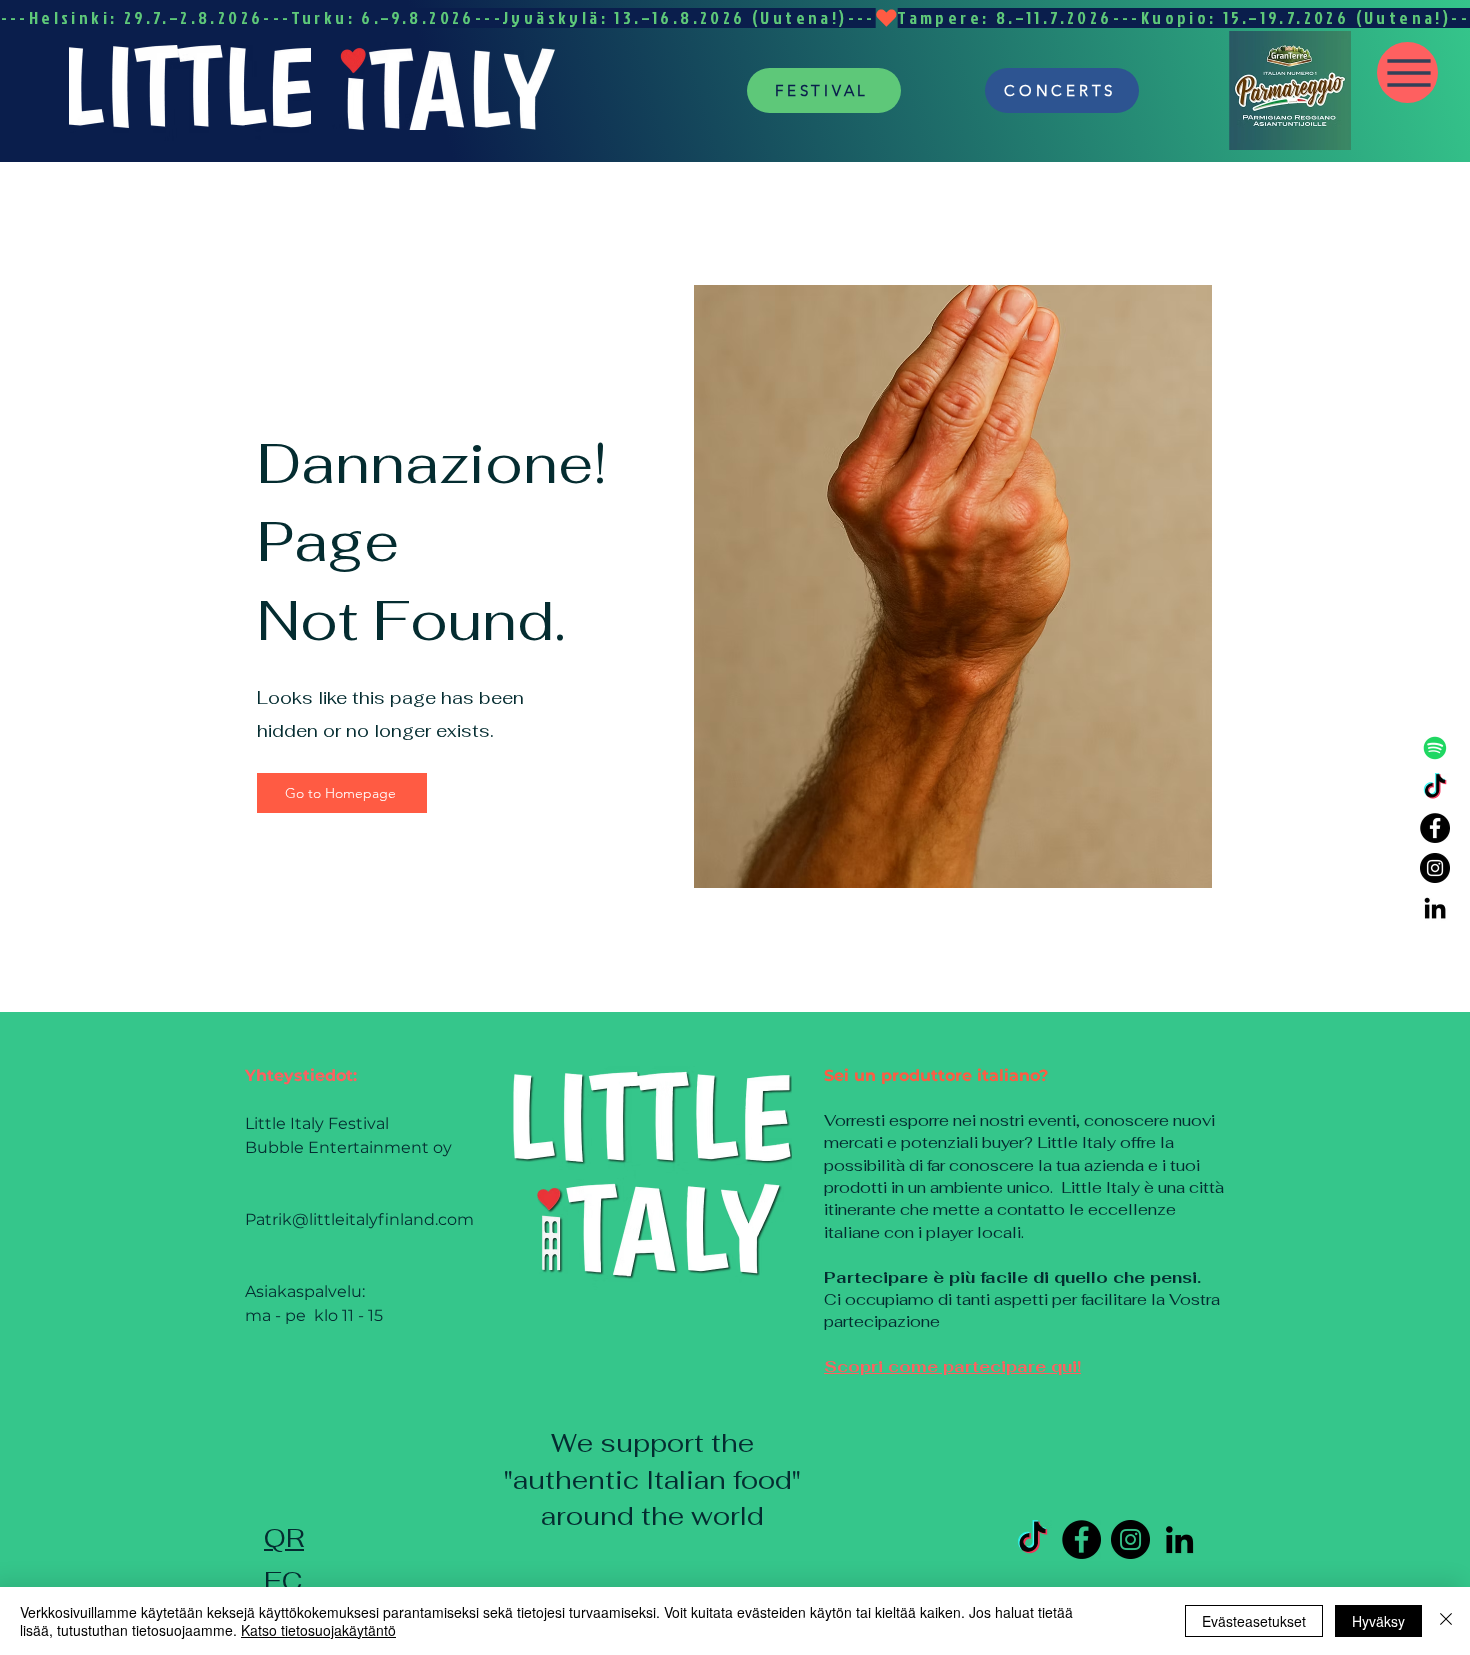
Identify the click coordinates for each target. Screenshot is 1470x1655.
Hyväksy (1378, 1621)
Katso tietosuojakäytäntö (318, 1630)
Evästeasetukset (1254, 1621)
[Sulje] (1446, 1621)
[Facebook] (1435, 828)
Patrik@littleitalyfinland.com (359, 1219)
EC (283, 1581)
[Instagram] (1435, 868)
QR (284, 1538)
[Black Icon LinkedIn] (1435, 908)
